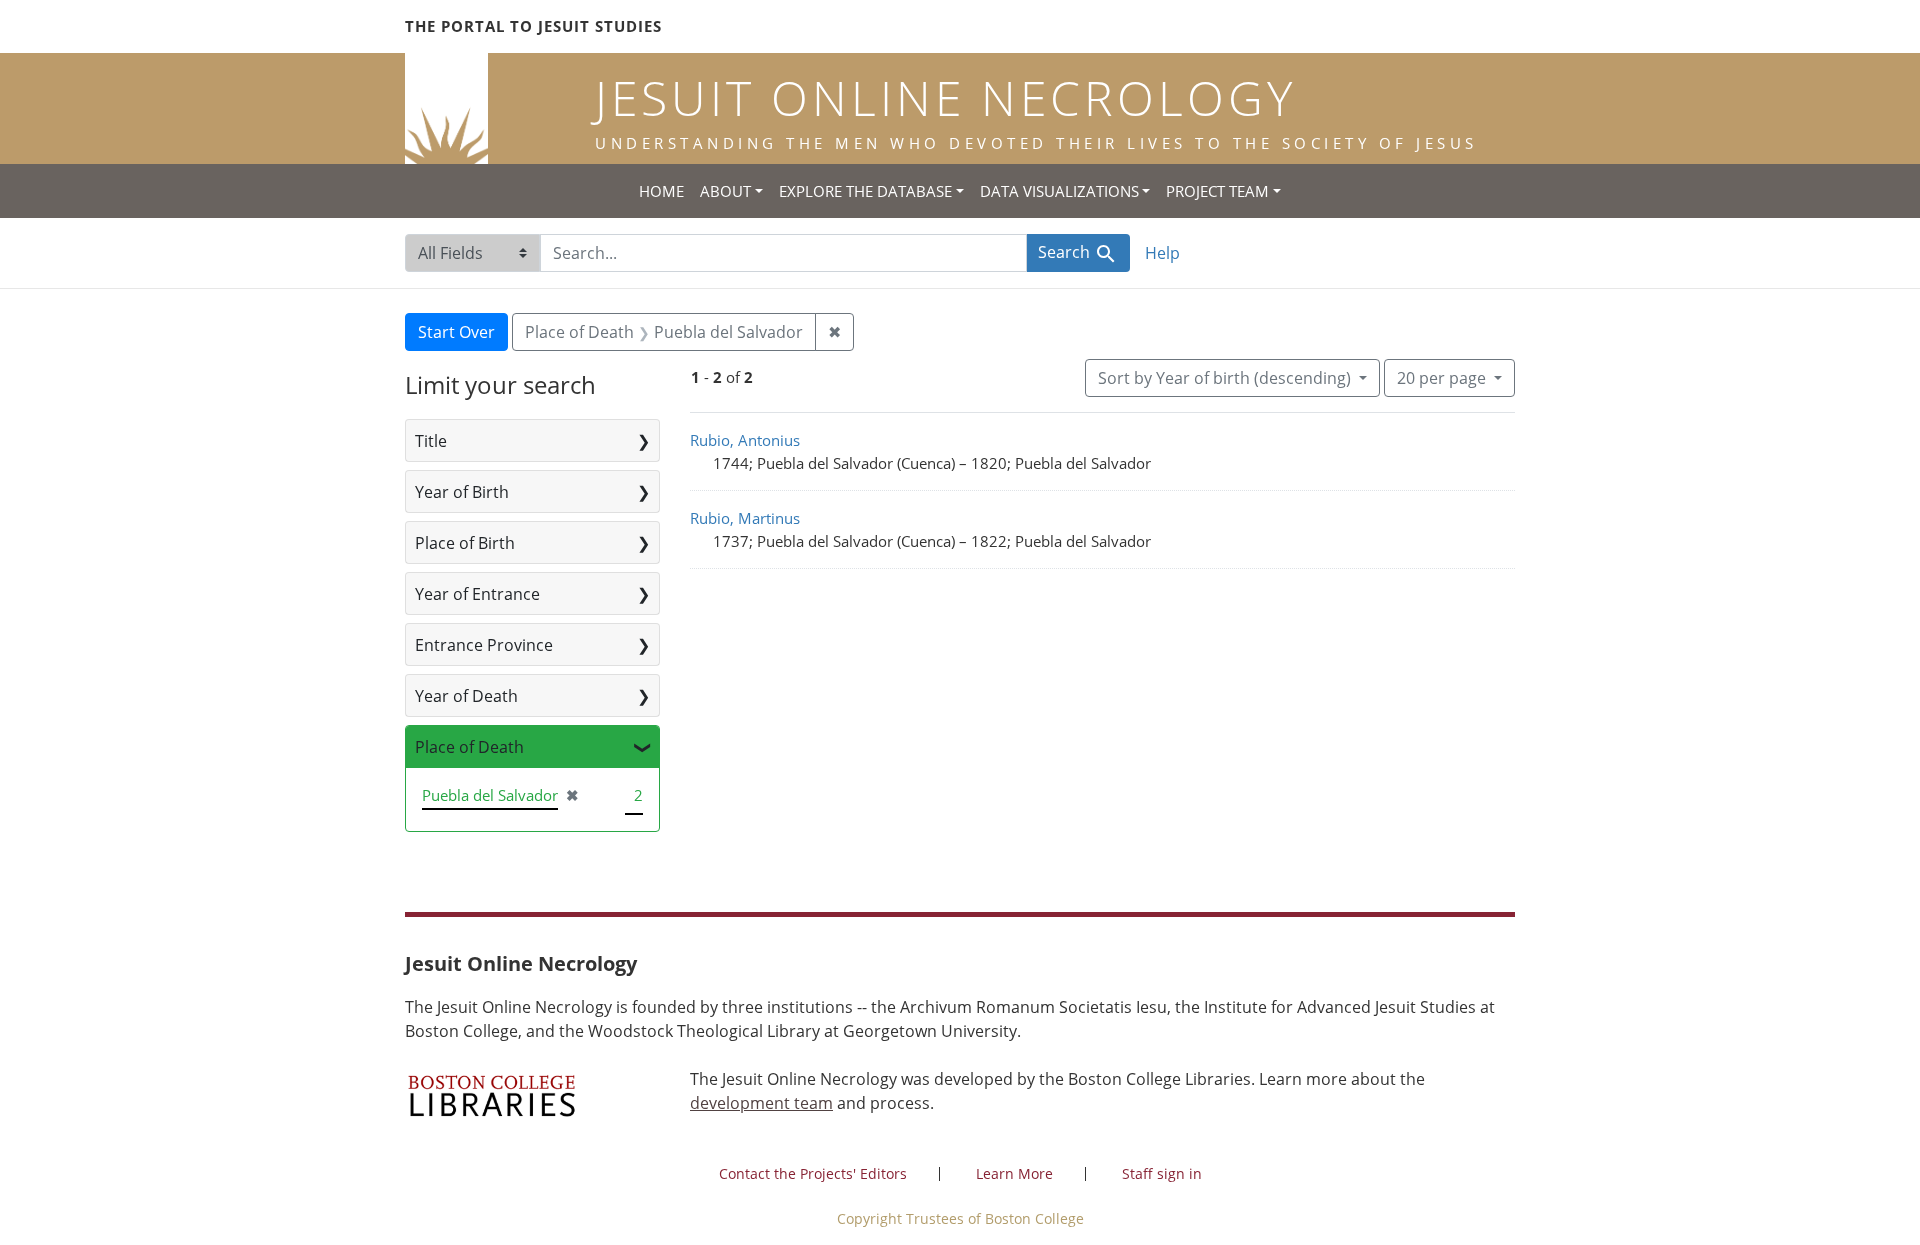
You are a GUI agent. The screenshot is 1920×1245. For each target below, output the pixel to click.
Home (661, 191)
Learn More (1014, 1173)
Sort (1224, 378)
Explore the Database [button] (865, 191)
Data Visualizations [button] (1059, 191)
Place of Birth (465, 543)
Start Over (456, 332)
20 (1441, 377)
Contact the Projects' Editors (813, 1173)
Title (431, 441)
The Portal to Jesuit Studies (533, 26)
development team (761, 1103)
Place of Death (469, 747)
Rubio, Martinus (745, 518)
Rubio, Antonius (745, 440)
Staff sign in (1162, 1173)
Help (1162, 253)
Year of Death (466, 696)
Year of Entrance (477, 594)
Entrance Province (484, 645)
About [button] (725, 191)
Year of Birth (462, 492)
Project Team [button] (1217, 191)
